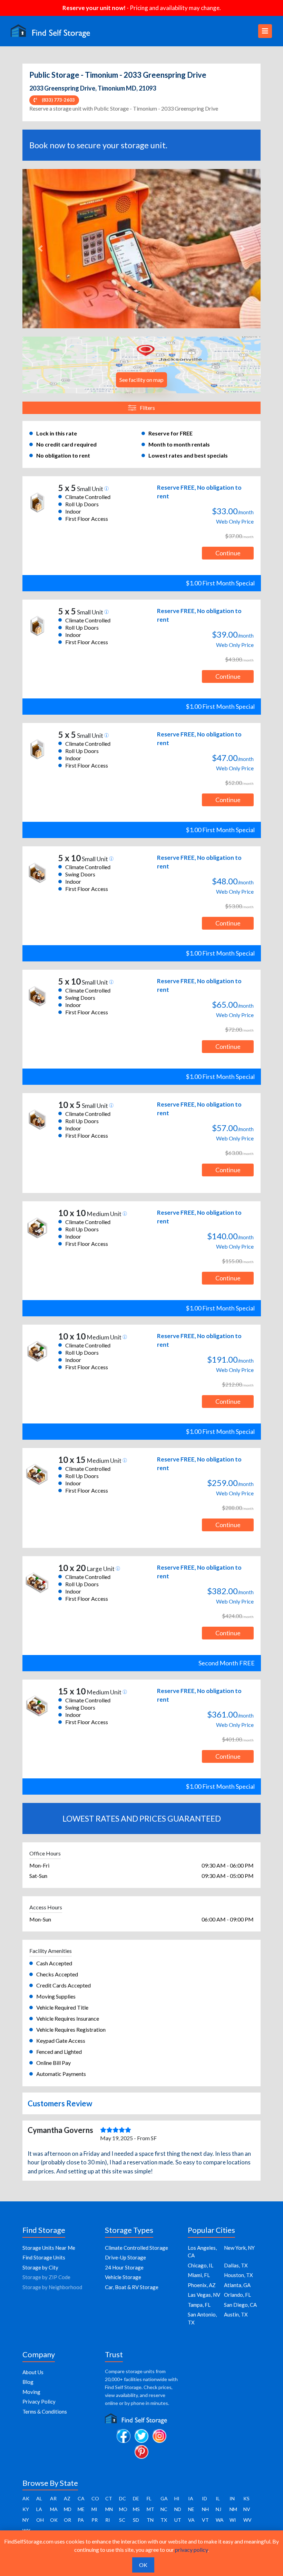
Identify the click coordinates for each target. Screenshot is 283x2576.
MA (54, 2509)
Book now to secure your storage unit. (98, 145)
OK (54, 2520)
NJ (218, 2509)
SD (136, 2520)
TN (150, 2520)
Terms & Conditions (45, 2412)
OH (40, 2520)
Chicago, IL (201, 2265)
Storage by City (40, 2267)
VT (205, 2520)
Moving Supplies (56, 1996)
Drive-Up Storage (125, 2257)
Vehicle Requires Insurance (68, 2018)
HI (177, 2498)
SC (122, 2520)
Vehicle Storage (123, 2277)
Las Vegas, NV (204, 2295)
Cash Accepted (54, 1963)
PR (95, 2520)
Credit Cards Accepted (64, 1985)
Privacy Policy (39, 2401)
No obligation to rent (63, 455)
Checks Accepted (57, 1974)
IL (218, 2498)
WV (247, 2520)
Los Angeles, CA (202, 2252)
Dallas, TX (236, 2265)
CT (109, 2498)
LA (39, 2509)
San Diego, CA (240, 2305)
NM (233, 2509)
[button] (40, 249)
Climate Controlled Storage (136, 2248)
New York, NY (239, 2248)
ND (178, 2509)
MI (94, 2509)
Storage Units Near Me (49, 2248)
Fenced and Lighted (59, 2052)
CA (81, 2498)
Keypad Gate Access (61, 2041)
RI (108, 2520)
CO (95, 2498)
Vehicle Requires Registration (71, 2029)
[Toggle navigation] (265, 31)
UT (178, 2520)
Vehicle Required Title (62, 2007)
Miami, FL (199, 2275)
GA (164, 2498)
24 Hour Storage (124, 2267)
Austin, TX (236, 2314)
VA (191, 2520)
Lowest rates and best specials (188, 455)
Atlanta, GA (237, 2285)
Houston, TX (238, 2275)
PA (81, 2520)
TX (164, 2520)
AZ (67, 2498)
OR (67, 2520)
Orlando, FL (237, 2295)
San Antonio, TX (202, 2318)
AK (26, 2498)
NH (205, 2509)
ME (81, 2509)
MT (150, 2509)
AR (53, 2498)
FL (149, 2498)
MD (68, 2509)
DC (123, 2498)
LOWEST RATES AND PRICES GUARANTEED (142, 1818)
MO (123, 2509)
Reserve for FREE (170, 433)
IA (191, 2498)
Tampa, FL (199, 2305)
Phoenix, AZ (202, 2285)
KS (246, 2498)
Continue (228, 553)
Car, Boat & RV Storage (132, 2287)
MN (109, 2509)
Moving (31, 2392)
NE (191, 2509)
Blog (28, 2382)
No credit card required (66, 444)
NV (247, 2509)
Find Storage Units (44, 2257)
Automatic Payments (61, 2074)
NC (164, 2509)
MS (136, 2509)
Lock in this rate (57, 433)
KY (26, 2509)
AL (39, 2498)
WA (220, 2520)
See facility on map (141, 380)
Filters (147, 408)
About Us (33, 2372)
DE (136, 2498)
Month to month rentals (179, 444)
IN (232, 2498)
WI (233, 2520)
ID (204, 2498)
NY (26, 2520)
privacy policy (191, 2550)
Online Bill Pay (53, 2063)
